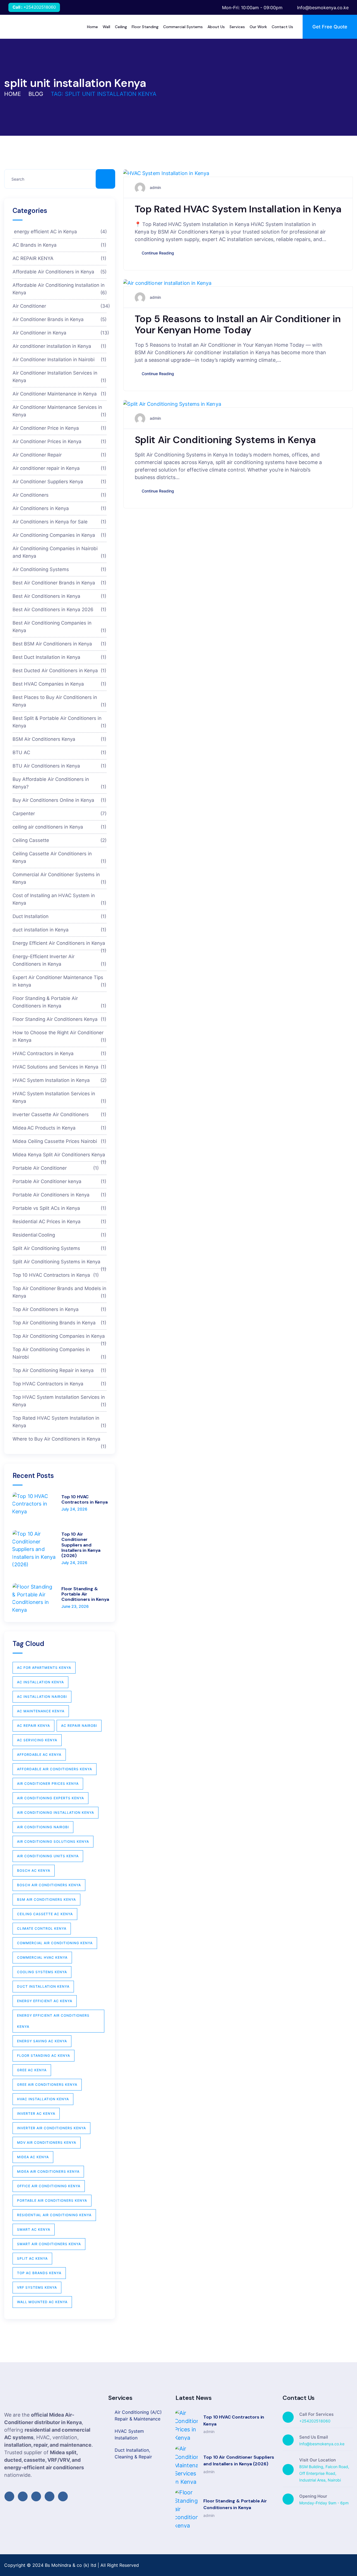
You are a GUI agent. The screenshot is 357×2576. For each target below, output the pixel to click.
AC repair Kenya (33, 1726)
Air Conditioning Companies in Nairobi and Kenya (60, 552)
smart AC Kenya (34, 2229)
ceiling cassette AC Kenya (45, 1914)
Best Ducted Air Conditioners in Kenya (60, 670)
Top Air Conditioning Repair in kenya (60, 1370)
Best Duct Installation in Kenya (60, 657)
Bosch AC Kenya (34, 1870)
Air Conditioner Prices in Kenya (60, 441)
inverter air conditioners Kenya (51, 2128)
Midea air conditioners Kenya (48, 2171)
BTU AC (60, 752)
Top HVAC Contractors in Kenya (60, 1383)
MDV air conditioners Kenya (47, 2142)
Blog (36, 94)
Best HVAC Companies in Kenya (60, 684)
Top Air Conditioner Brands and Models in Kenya (60, 1292)
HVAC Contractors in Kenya (60, 1053)
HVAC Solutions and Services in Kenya (60, 1067)
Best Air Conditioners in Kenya (60, 596)
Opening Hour (313, 2496)
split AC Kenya (32, 2258)
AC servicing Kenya (37, 1740)
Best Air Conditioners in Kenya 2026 (60, 609)
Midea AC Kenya (33, 2157)
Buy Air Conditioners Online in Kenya (60, 800)
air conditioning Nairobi (43, 1827)
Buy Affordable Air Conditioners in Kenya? (60, 783)
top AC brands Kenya (39, 2273)
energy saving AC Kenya (42, 2041)
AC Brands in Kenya (60, 245)
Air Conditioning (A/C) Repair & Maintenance (138, 2415)
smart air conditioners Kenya (49, 2244)
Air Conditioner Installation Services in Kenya (60, 376)
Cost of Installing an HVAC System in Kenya (60, 899)
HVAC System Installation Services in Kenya (60, 1097)
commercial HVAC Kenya (42, 1957)
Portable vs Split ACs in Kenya (60, 1208)
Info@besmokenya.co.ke (322, 2444)
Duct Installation (60, 916)
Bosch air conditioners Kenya (49, 1885)
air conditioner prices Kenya (48, 1784)
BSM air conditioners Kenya (46, 1899)
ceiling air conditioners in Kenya (60, 827)
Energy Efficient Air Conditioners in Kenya (60, 945)
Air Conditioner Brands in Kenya (60, 319)
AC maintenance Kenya (41, 1711)
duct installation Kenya (43, 1986)
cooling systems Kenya (42, 1972)
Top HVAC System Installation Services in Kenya (60, 1401)
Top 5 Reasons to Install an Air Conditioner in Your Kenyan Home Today (238, 324)
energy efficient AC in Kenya (60, 231)
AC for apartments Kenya (44, 1668)
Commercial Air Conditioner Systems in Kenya (60, 878)
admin (155, 187)
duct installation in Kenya (60, 929)
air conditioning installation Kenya (56, 1813)
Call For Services (316, 2414)
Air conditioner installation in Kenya (60, 346)
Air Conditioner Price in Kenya (60, 428)
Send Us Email (314, 2437)
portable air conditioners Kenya (52, 2200)
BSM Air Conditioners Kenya (60, 739)
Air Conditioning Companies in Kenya (60, 535)
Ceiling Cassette (60, 840)
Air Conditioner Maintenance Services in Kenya (60, 411)
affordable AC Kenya (39, 1755)
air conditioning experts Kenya (50, 1798)
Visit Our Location (318, 2460)
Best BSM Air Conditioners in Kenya (60, 644)
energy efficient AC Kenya (45, 2001)
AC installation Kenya (40, 1682)
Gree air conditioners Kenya (47, 2085)
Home (13, 94)
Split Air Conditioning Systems (60, 1248)
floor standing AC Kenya (44, 2056)
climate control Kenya (42, 1928)
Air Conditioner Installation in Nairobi (60, 359)
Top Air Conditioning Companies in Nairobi (60, 1353)
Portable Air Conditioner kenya (60, 1181)
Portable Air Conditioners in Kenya (60, 1194)
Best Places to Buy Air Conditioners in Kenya (60, 701)
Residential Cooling (60, 1235)
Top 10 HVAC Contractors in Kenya (56, 1275)
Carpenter (60, 813)
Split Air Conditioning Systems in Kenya (225, 440)
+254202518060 (40, 7)
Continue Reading (158, 253)
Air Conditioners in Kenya (60, 508)
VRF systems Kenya (37, 2287)
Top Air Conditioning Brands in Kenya (60, 1322)
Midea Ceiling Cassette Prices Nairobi (60, 1141)
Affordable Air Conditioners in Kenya (60, 271)
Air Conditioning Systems (60, 569)
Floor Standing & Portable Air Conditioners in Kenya (60, 1002)
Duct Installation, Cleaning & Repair (133, 2453)
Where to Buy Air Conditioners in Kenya (60, 1441)
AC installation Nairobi (42, 1697)
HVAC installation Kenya (43, 2099)
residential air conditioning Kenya (54, 2215)
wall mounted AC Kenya (42, 2302)
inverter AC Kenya (36, 2114)
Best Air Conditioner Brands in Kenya (60, 582)
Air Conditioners (60, 495)
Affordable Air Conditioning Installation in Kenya (60, 289)
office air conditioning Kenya (49, 2186)
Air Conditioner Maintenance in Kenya (60, 394)
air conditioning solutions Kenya (53, 1841)
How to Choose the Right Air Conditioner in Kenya (60, 1036)
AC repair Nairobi (79, 1726)
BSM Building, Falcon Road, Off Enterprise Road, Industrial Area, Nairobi (324, 2473)
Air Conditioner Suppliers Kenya (60, 481)
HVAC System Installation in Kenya (60, 1080)
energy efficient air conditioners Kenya (53, 2021)
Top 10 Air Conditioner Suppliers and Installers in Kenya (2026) (81, 1545)
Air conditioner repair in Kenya (60, 468)
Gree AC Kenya (32, 2070)
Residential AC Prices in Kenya (60, 1221)
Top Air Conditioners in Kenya (60, 1309)
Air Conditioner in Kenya (60, 332)
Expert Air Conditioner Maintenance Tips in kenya (60, 981)
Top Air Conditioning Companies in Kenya (60, 1338)
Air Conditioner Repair (60, 455)
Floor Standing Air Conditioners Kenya (60, 1019)
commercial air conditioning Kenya (55, 1943)
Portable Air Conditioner (56, 1168)
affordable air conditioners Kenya (55, 1769)
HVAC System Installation (129, 2434)
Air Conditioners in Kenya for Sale (60, 521)
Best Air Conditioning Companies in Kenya (60, 626)
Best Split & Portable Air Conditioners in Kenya (60, 722)
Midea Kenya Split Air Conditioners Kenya (60, 1156)
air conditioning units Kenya (48, 1856)
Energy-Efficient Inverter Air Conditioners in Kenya (60, 960)
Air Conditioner (60, 306)
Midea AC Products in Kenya (60, 1128)
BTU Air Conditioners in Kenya (60, 766)
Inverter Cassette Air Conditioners (60, 1114)
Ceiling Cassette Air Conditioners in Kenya (60, 857)
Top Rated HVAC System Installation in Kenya (238, 209)
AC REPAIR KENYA (60, 258)
